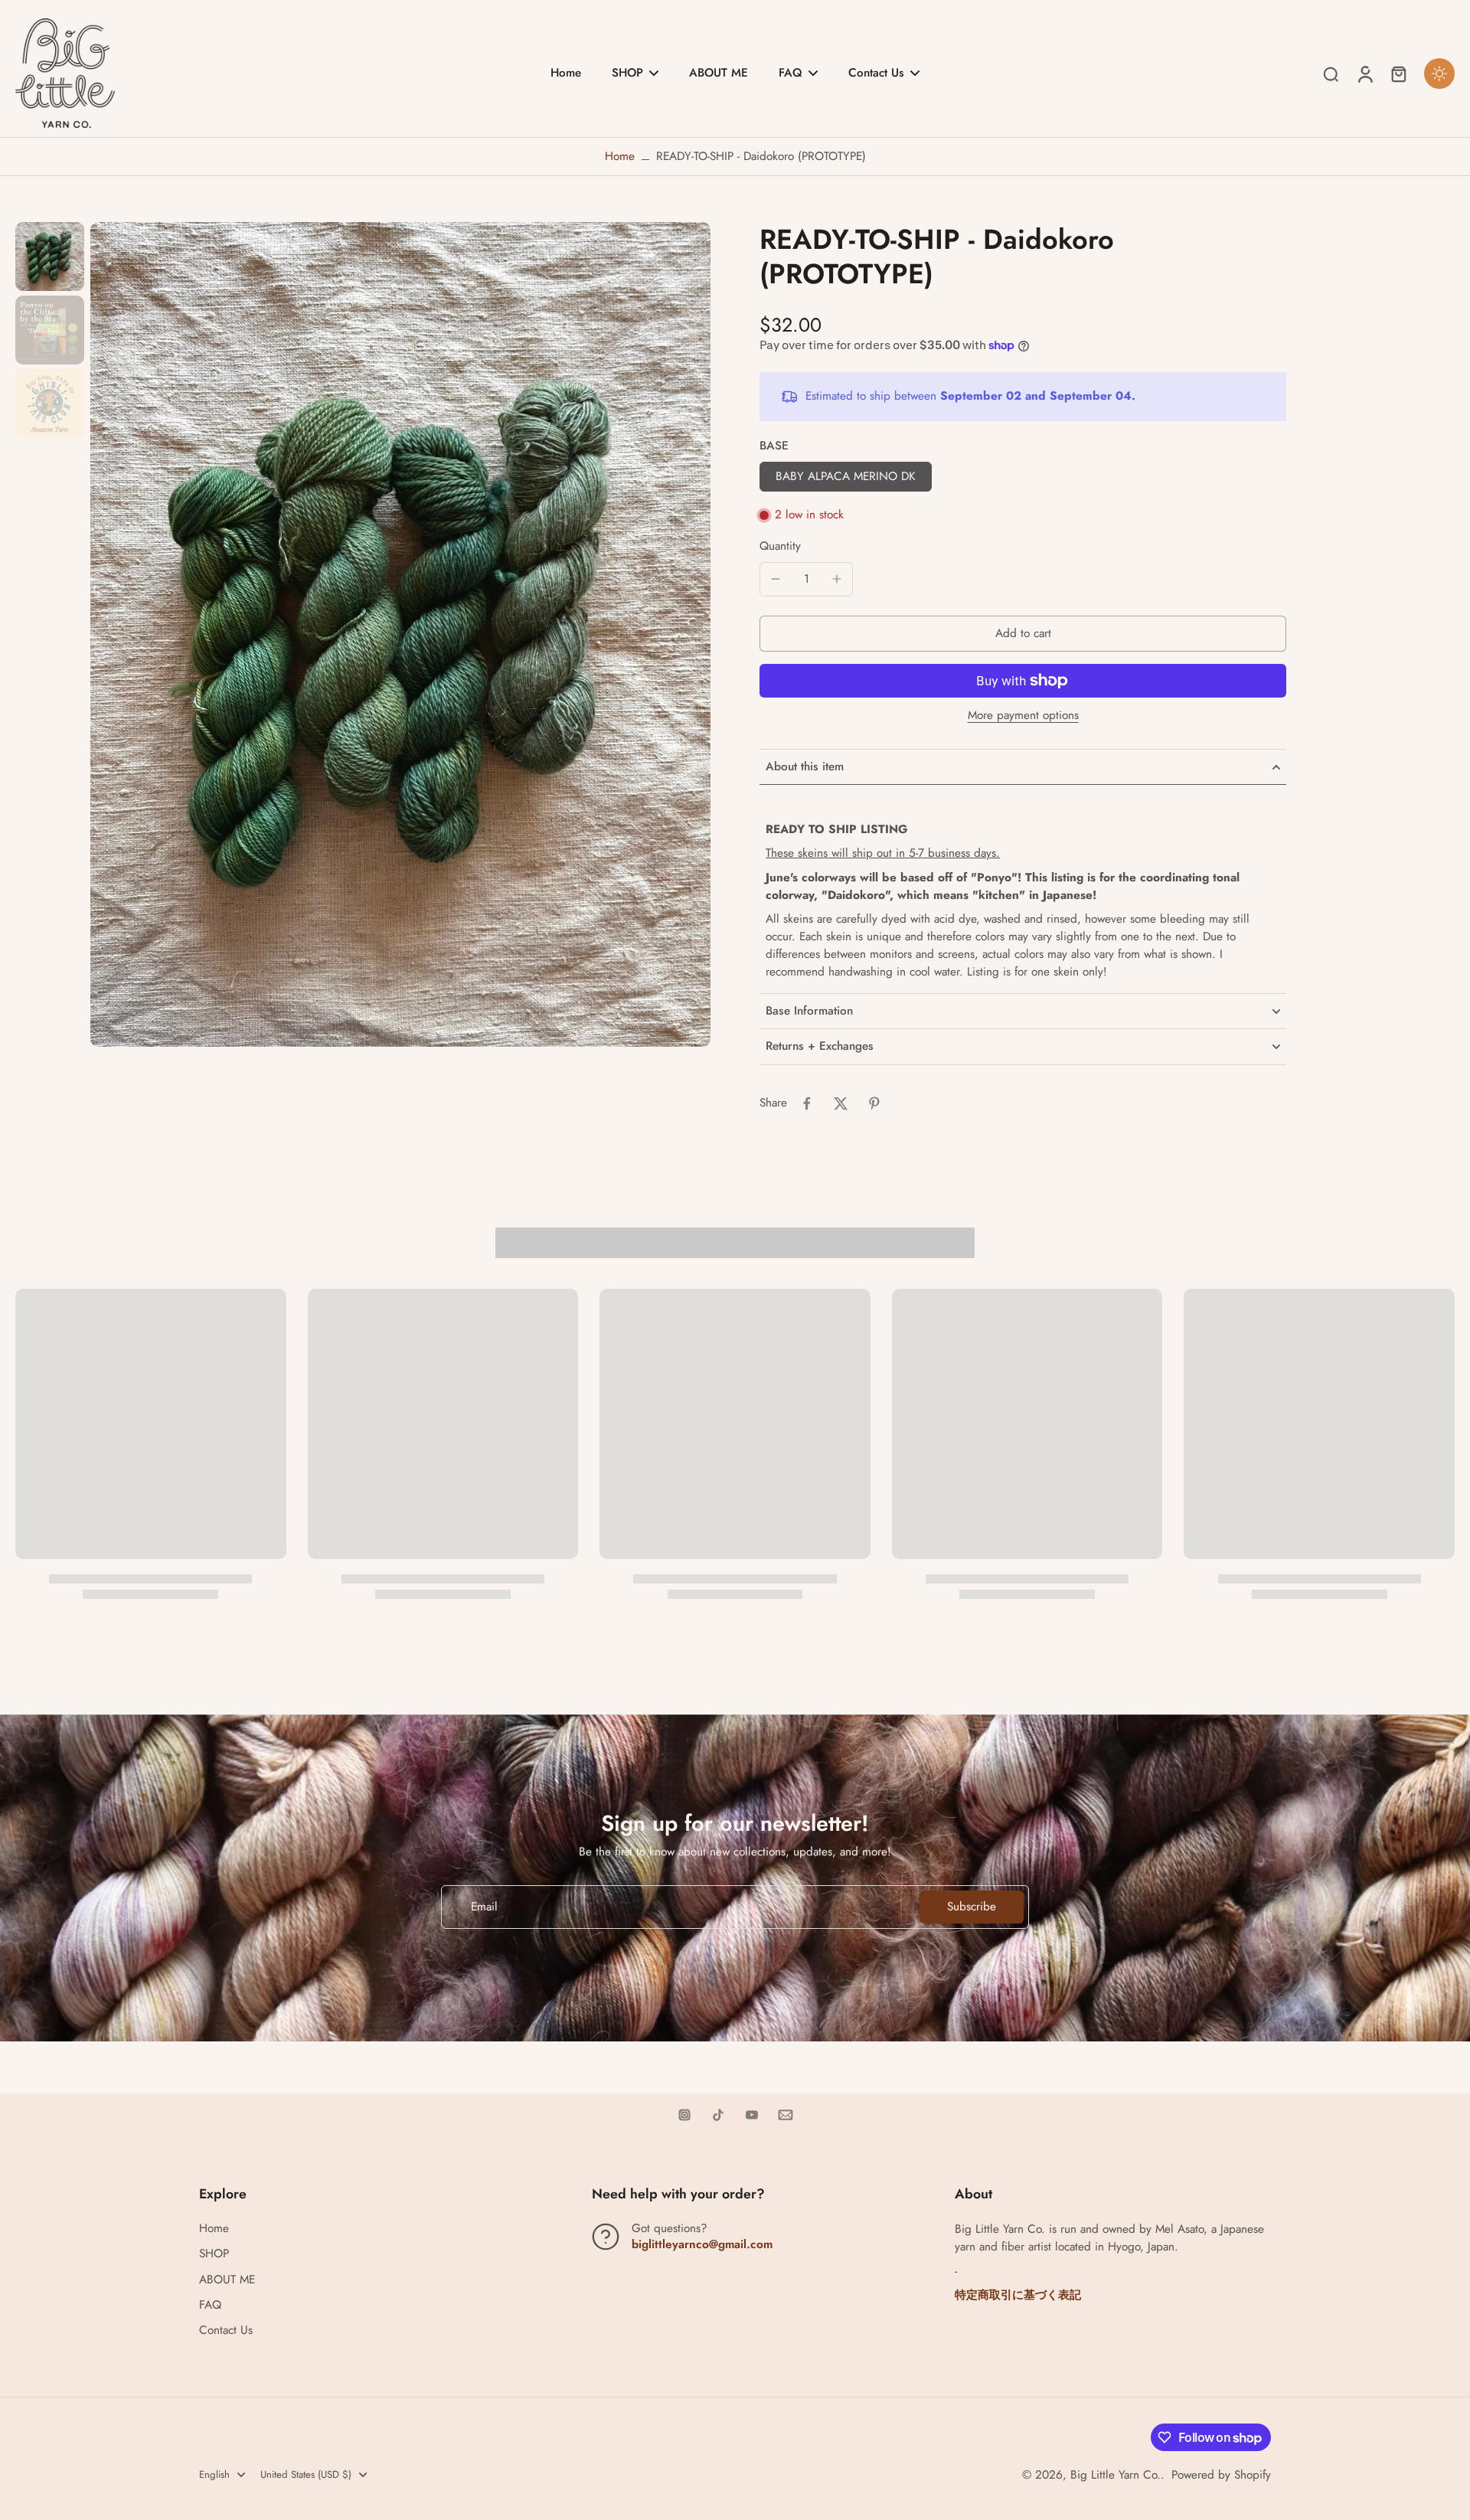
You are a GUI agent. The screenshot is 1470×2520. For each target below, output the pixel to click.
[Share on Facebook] (807, 1103)
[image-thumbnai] (50, 257)
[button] (1023, 634)
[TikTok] (718, 2115)
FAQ (210, 2305)
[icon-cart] (1398, 74)
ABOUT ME (227, 2280)
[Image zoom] (400, 634)
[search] (1331, 74)
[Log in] (1364, 73)
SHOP (214, 2254)
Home (620, 156)
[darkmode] (1439, 74)
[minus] (776, 579)
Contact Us (226, 2330)
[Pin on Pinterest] (874, 1103)
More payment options (1023, 717)
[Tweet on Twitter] (841, 1103)
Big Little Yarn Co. (1116, 2475)
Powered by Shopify (1221, 2475)
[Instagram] (684, 2115)
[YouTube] (752, 2115)
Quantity (780, 546)
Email (484, 1907)
